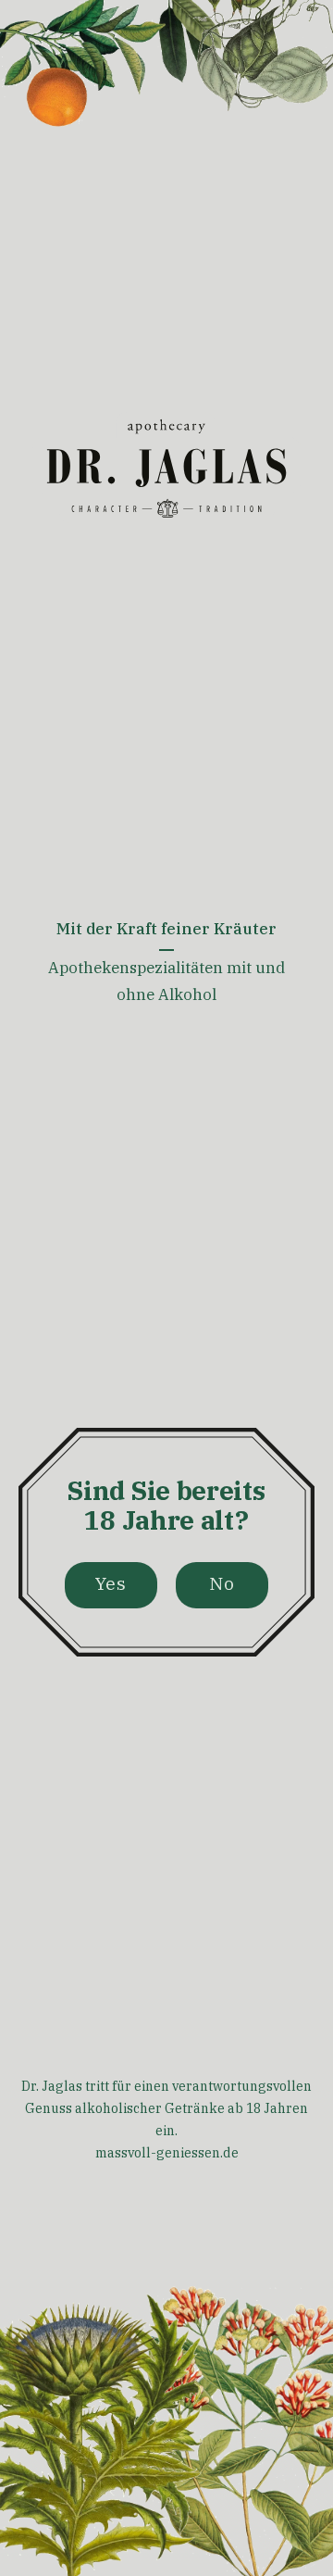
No (222, 1583)
